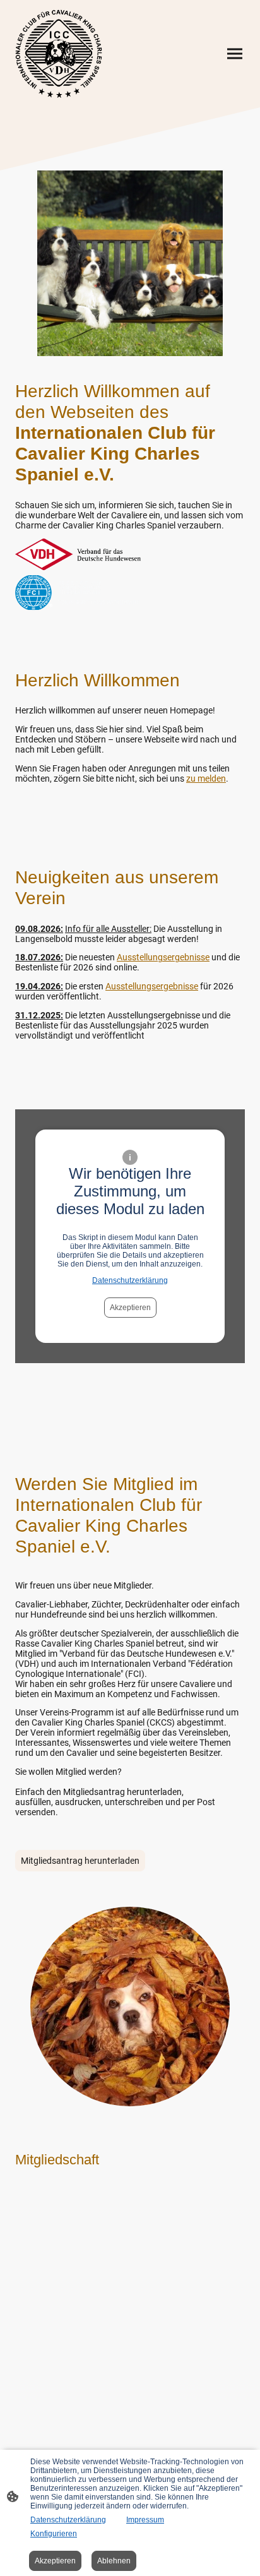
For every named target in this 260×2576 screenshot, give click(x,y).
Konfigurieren (54, 2534)
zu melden (206, 778)
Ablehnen (114, 2561)
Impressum (145, 2520)
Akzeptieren (130, 1308)
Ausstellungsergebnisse (163, 957)
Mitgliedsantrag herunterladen (80, 1861)
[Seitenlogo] (59, 54)
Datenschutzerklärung (130, 1280)
